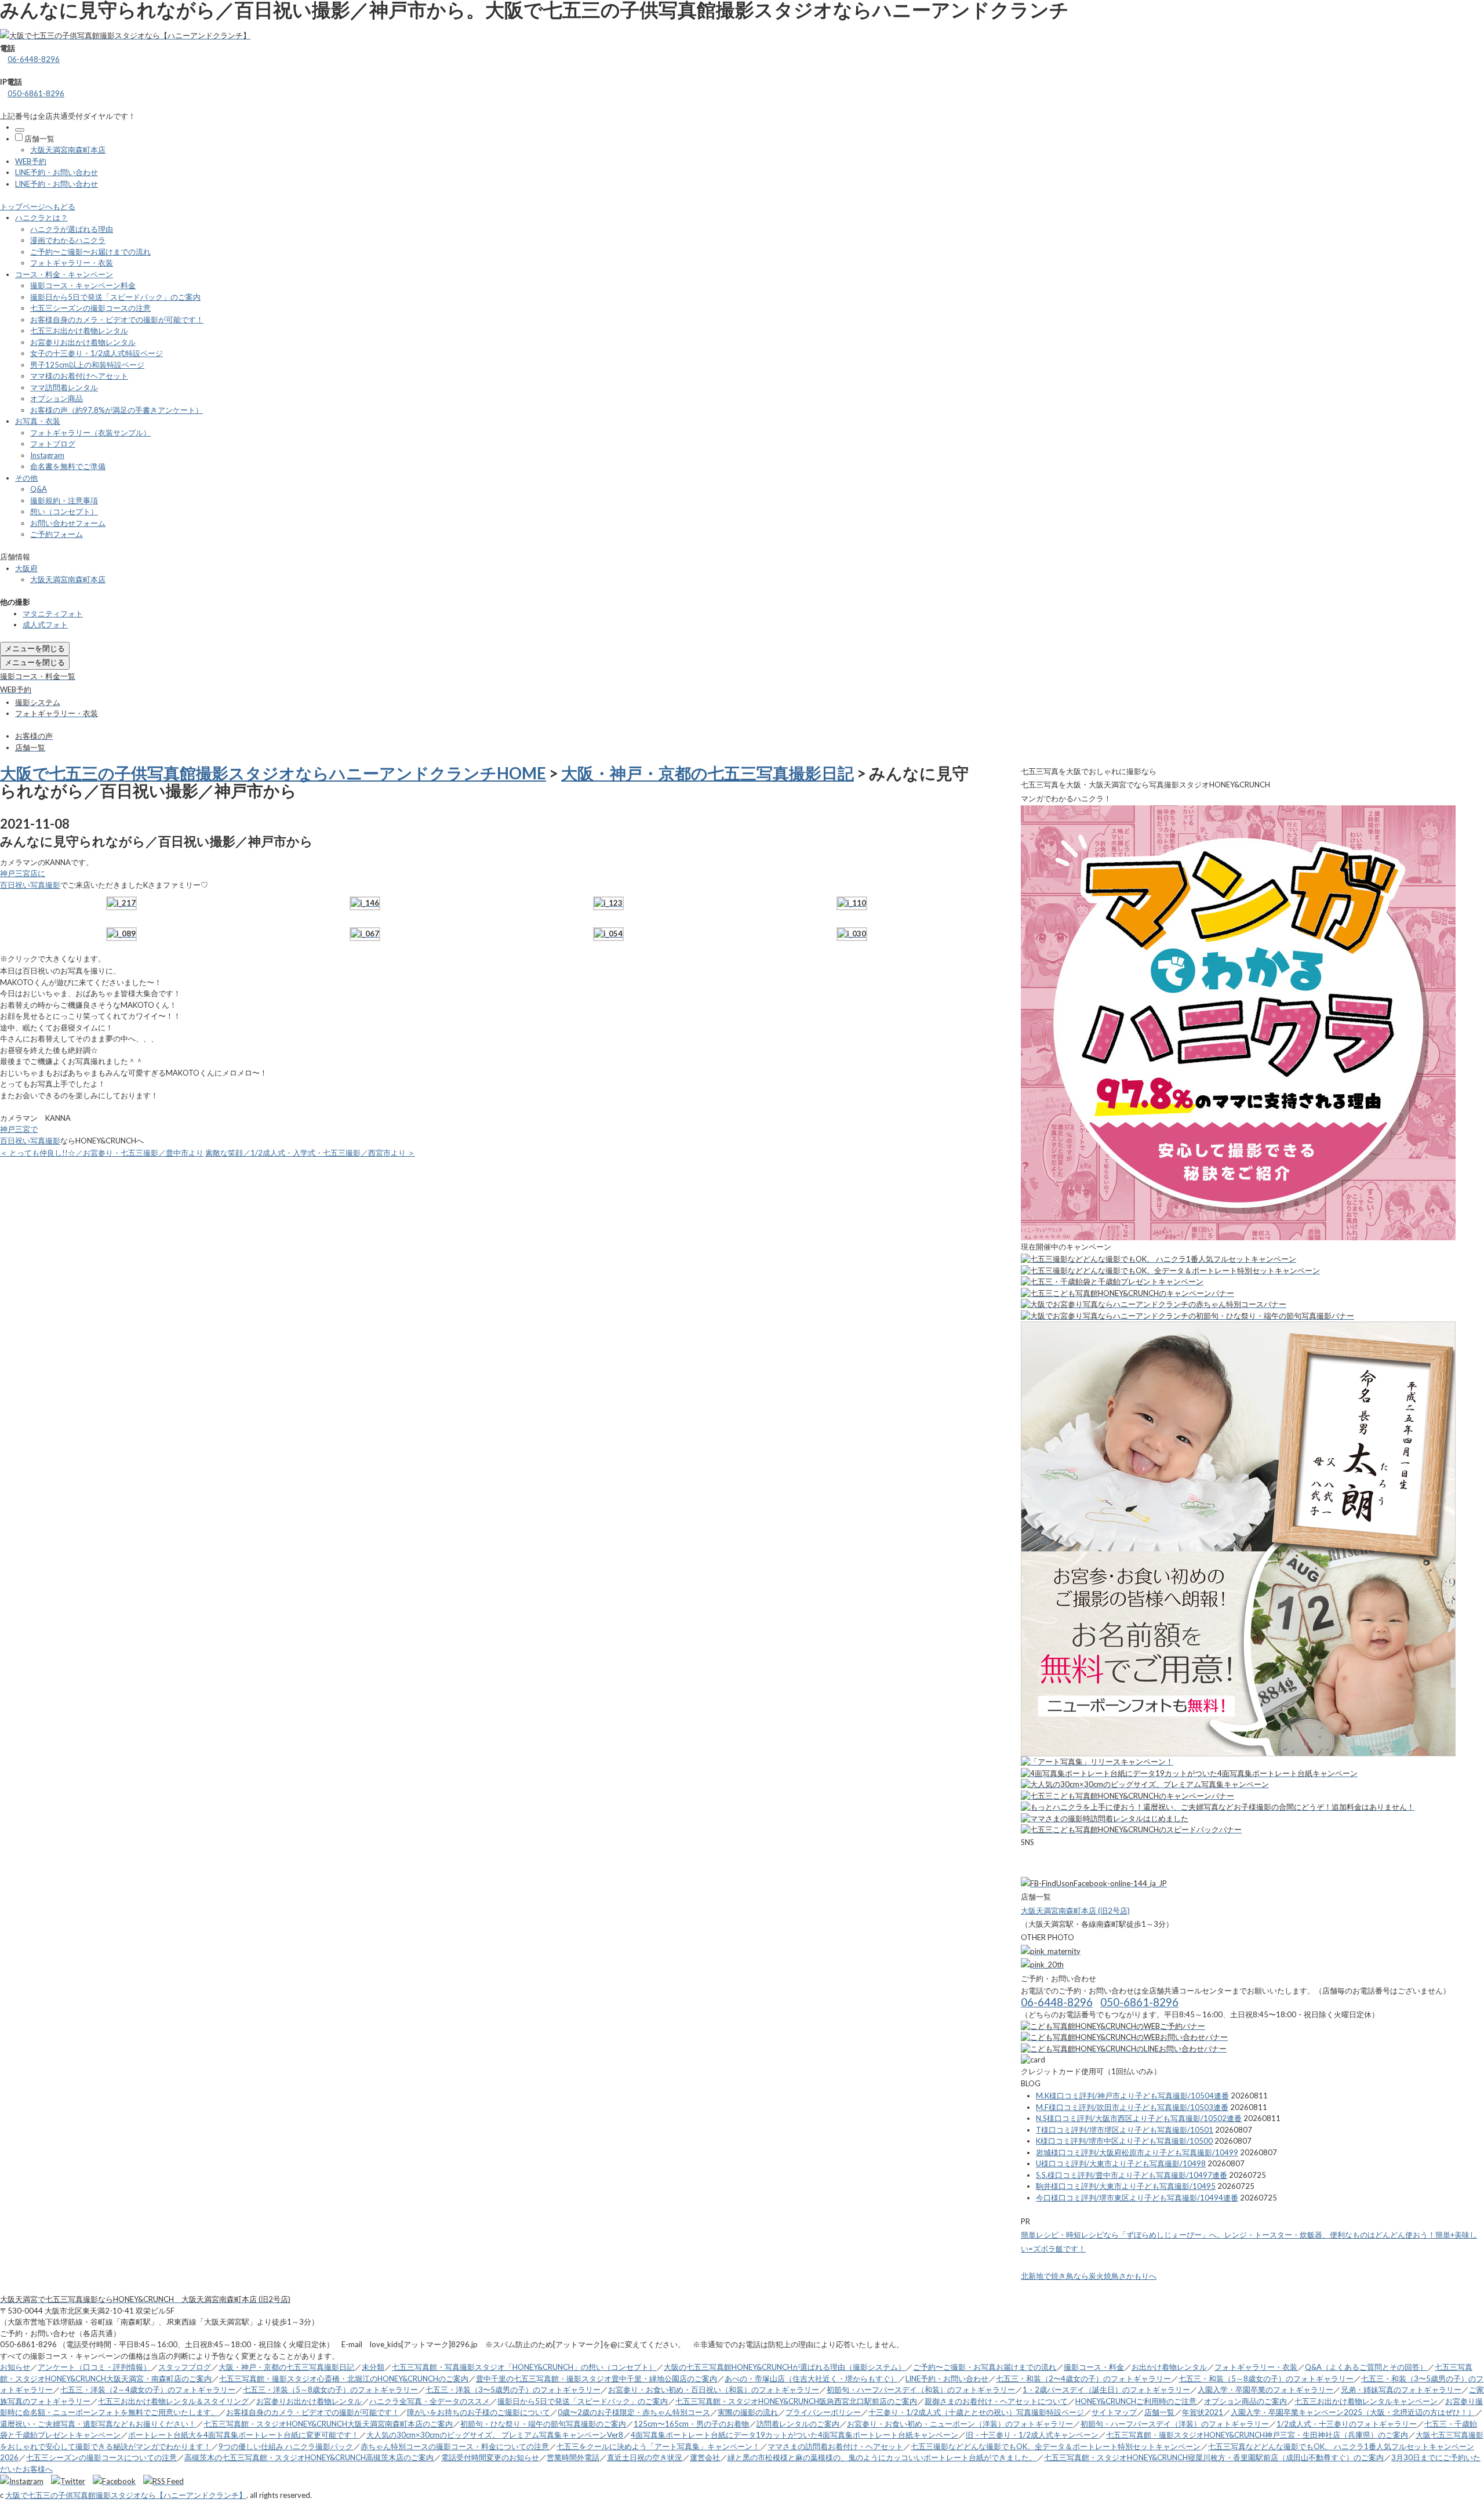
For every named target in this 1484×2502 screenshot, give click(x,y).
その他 (26, 478)
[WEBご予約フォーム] (1113, 2026)
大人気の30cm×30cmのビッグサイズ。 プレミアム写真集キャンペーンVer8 (495, 2435)
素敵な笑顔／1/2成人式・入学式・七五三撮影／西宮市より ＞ (310, 1153)
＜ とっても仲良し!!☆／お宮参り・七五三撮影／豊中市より (102, 1153)
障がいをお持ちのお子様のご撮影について (479, 2412)
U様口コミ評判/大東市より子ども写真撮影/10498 (1121, 2163)
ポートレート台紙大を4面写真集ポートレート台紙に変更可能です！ (243, 2435)
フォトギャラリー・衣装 (72, 263)
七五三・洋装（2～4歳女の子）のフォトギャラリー (148, 2390)
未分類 (373, 2367)
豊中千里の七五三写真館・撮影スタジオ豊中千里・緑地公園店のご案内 (596, 2378)
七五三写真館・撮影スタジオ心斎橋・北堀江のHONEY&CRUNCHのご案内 (344, 2378)
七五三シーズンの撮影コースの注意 (90, 308)
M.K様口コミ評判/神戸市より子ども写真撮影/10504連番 (1132, 2096)
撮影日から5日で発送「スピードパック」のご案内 (115, 297)
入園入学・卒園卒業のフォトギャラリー (1265, 2390)
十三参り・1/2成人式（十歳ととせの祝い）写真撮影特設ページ (976, 2412)
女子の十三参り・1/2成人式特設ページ (97, 353)
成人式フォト (45, 624)
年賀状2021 (1203, 2412)
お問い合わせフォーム (68, 523)
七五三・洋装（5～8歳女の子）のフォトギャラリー (330, 2390)
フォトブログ (53, 444)
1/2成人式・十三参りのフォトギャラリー (1347, 2424)
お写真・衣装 (38, 421)
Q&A (39, 489)
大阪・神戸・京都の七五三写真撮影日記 (708, 773)
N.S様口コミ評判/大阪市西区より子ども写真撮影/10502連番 (1139, 2118)
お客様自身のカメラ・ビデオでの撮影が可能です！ (117, 319)
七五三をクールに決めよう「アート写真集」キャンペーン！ (658, 2446)
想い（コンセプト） (64, 511)
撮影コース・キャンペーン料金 (83, 285)
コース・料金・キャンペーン (64, 274)
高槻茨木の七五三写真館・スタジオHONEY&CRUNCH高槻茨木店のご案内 (309, 2457)
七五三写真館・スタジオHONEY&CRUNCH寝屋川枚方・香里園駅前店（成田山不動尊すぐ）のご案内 (1214, 2457)
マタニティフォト (53, 613)
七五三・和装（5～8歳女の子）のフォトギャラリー (1266, 2378)
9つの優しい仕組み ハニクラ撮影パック (286, 2446)
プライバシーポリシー (823, 2412)
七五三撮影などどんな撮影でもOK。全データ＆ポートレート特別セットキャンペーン (1056, 2446)
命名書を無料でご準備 (68, 466)
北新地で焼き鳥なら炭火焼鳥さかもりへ (1089, 2276)
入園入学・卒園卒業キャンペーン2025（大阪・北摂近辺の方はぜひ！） (1353, 2412)
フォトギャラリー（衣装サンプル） (90, 433)
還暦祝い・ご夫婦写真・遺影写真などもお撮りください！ (98, 2424)
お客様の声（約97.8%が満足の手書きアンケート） (117, 410)
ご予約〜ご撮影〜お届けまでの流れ (90, 252)
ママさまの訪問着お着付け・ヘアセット (835, 2446)
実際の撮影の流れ (748, 2412)
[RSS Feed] (163, 2481)
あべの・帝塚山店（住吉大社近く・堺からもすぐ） (811, 2378)
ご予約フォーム (57, 534)
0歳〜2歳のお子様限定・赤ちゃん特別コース (634, 2412)
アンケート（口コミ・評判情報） (94, 2367)
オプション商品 (57, 398)
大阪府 (26, 568)
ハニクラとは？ (41, 217)
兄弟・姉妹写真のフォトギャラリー (1401, 2390)
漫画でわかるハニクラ (68, 240)
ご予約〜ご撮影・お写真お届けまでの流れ (985, 2367)
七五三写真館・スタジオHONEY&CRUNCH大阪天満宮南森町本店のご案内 (328, 2424)
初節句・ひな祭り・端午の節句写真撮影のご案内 (543, 2424)
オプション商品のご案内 (1245, 2401)
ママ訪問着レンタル (64, 387)
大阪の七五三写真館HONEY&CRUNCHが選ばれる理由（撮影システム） (785, 2367)
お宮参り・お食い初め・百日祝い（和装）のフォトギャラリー (714, 2390)
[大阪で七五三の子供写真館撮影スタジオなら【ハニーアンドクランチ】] (125, 35)
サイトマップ (1114, 2412)
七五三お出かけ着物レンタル (79, 331)
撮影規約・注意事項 (64, 500)
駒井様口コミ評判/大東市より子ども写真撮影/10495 (1126, 2186)
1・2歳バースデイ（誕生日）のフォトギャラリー (1106, 2390)
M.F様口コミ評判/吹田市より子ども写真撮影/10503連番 (1132, 2107)
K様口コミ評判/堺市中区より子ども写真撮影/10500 (1124, 2141)
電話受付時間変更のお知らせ (490, 2457)
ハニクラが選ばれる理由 (72, 229)
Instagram (47, 455)
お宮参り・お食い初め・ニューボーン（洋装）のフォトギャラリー (960, 2424)
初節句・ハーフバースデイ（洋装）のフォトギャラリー (1175, 2424)
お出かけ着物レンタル (1169, 2367)
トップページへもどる (38, 206)
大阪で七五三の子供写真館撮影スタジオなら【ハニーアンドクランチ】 (126, 2495)
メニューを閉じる (35, 648)
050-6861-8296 (36, 93)
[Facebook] (117, 2481)
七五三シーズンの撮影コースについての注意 (101, 2457)
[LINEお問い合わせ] (1124, 2049)
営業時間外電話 (573, 2457)
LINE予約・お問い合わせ (57, 172)
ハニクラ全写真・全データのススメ (430, 2401)
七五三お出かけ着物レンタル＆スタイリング (173, 2401)
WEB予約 (31, 161)
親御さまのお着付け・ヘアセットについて (996, 2401)
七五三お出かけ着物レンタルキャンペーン (1366, 2401)
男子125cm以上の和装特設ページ (87, 365)
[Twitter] (71, 2481)
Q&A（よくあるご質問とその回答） (1366, 2367)
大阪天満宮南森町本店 (68, 150)
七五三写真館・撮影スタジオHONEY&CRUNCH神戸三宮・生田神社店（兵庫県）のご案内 (1257, 2435)
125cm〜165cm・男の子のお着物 (691, 2424)
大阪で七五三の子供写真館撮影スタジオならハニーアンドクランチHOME (273, 773)
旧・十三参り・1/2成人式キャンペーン (1032, 2435)
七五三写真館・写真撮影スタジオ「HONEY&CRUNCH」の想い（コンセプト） (524, 2367)
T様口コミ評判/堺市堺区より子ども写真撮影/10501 (1125, 2130)
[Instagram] (25, 2481)
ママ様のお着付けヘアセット (79, 376)
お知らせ (15, 2367)
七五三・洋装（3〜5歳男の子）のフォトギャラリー (513, 2390)
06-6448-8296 (34, 59)
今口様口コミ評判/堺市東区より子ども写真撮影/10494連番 (1137, 2198)
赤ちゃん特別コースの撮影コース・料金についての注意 (455, 2446)
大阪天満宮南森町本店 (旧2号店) (1075, 1911)
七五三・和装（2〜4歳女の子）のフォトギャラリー (1083, 2378)
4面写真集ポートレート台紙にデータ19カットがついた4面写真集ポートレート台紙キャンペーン (794, 2435)
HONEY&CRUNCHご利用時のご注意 (1136, 2401)
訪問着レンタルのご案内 (798, 2424)
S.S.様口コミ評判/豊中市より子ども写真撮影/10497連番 (1132, 2175)
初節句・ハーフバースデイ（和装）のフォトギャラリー (921, 2390)
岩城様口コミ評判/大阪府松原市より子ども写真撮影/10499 (1137, 2152)
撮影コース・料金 (1094, 2367)
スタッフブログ (185, 2367)
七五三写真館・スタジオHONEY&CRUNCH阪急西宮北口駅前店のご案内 (796, 2401)
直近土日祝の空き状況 (645, 2457)
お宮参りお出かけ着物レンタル (83, 342)
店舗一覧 (39, 139)
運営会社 (705, 2457)
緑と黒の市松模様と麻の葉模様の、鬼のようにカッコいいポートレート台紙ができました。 (882, 2457)
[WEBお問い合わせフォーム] (1124, 2037)
